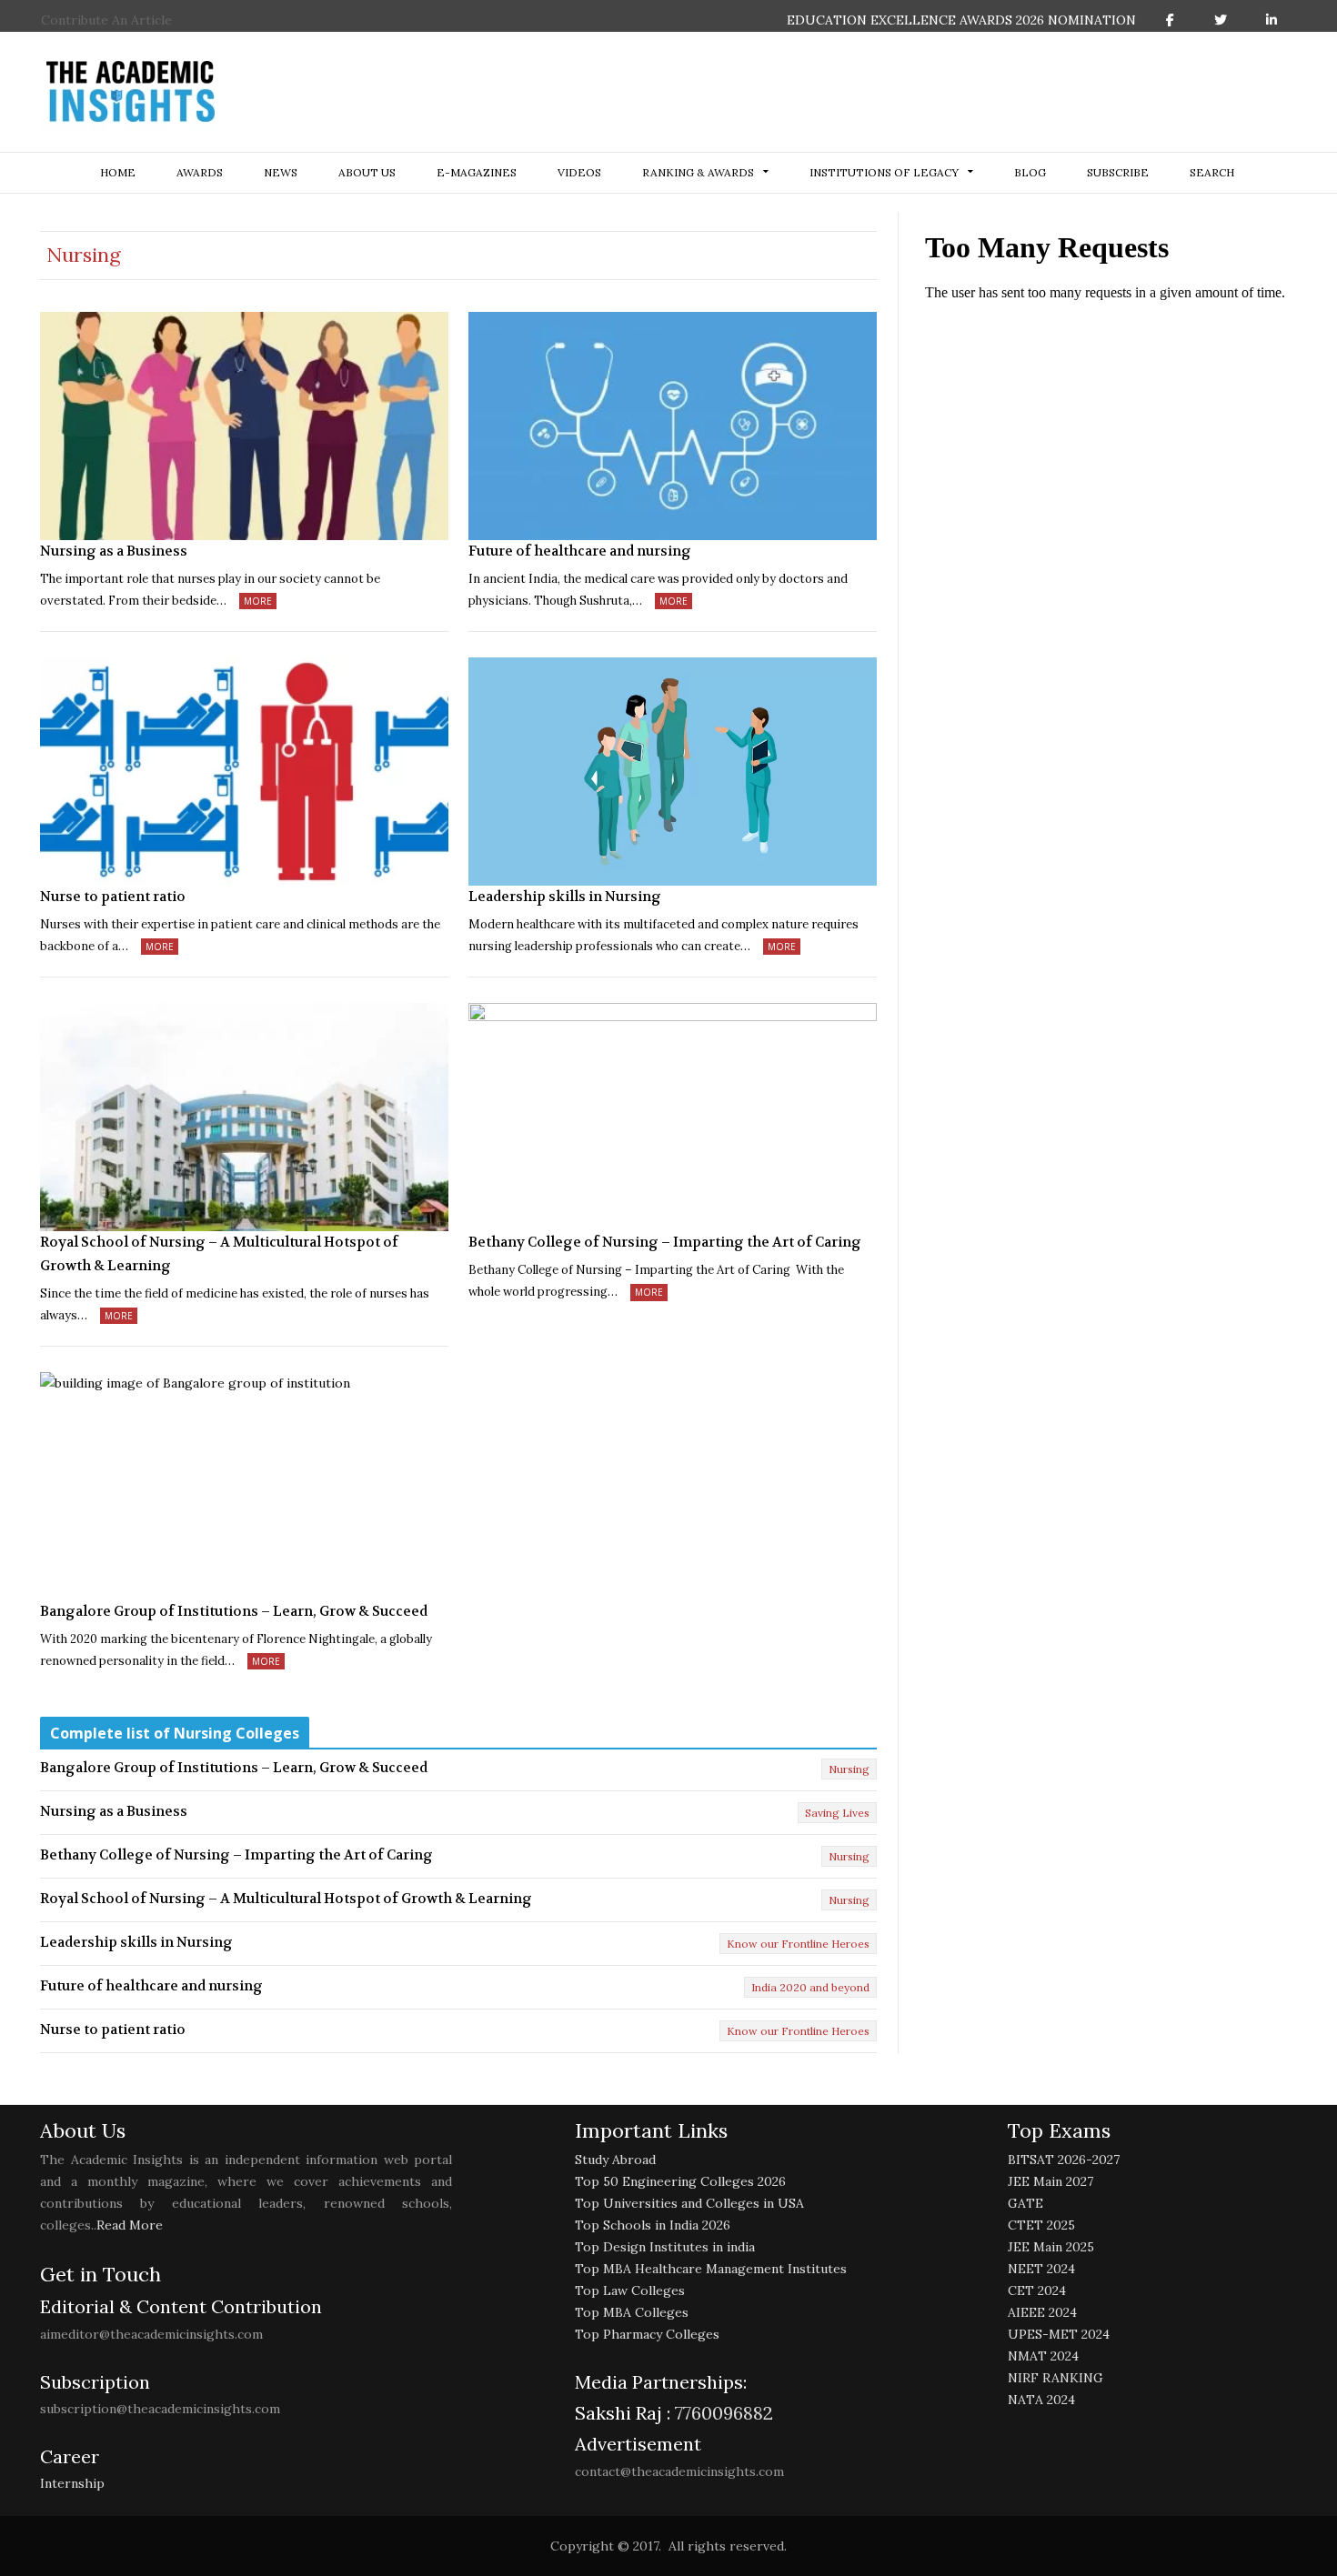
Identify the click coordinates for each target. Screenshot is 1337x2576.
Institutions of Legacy (884, 172)
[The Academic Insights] (131, 92)
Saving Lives (837, 1813)
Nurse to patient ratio (113, 897)
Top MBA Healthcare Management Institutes (711, 2269)
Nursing (849, 1769)
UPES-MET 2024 (1059, 2334)
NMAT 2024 (1043, 2356)
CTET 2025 (1041, 2225)
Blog (1030, 172)
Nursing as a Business (114, 551)
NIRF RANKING (1056, 2378)
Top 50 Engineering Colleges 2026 (680, 2181)
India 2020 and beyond (810, 1987)
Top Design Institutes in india (665, 2247)
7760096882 (722, 2413)
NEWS (281, 172)
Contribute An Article (106, 20)
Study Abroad (615, 2160)
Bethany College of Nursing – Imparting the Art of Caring (665, 1242)
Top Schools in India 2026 (653, 2225)
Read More (130, 2225)
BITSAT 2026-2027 (1064, 2160)
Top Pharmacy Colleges (647, 2334)
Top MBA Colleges (632, 2312)
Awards (200, 172)
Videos (579, 172)
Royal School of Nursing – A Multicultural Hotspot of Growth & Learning (219, 1254)
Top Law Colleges (630, 2290)
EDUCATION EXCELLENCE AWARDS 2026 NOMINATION (961, 20)
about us (367, 172)
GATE (1025, 2203)
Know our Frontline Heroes (798, 1944)
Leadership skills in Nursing (565, 897)
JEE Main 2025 (1051, 2247)
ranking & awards (698, 172)
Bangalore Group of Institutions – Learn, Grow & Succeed (234, 1611)
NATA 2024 (1041, 2400)
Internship (72, 2483)
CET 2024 (1037, 2290)
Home (118, 172)
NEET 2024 (1041, 2269)
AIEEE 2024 (1042, 2312)
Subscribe (1118, 172)
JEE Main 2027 (1050, 2181)
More (258, 601)
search (1212, 172)
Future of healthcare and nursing (580, 551)
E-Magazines (477, 172)
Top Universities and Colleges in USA (689, 2203)
